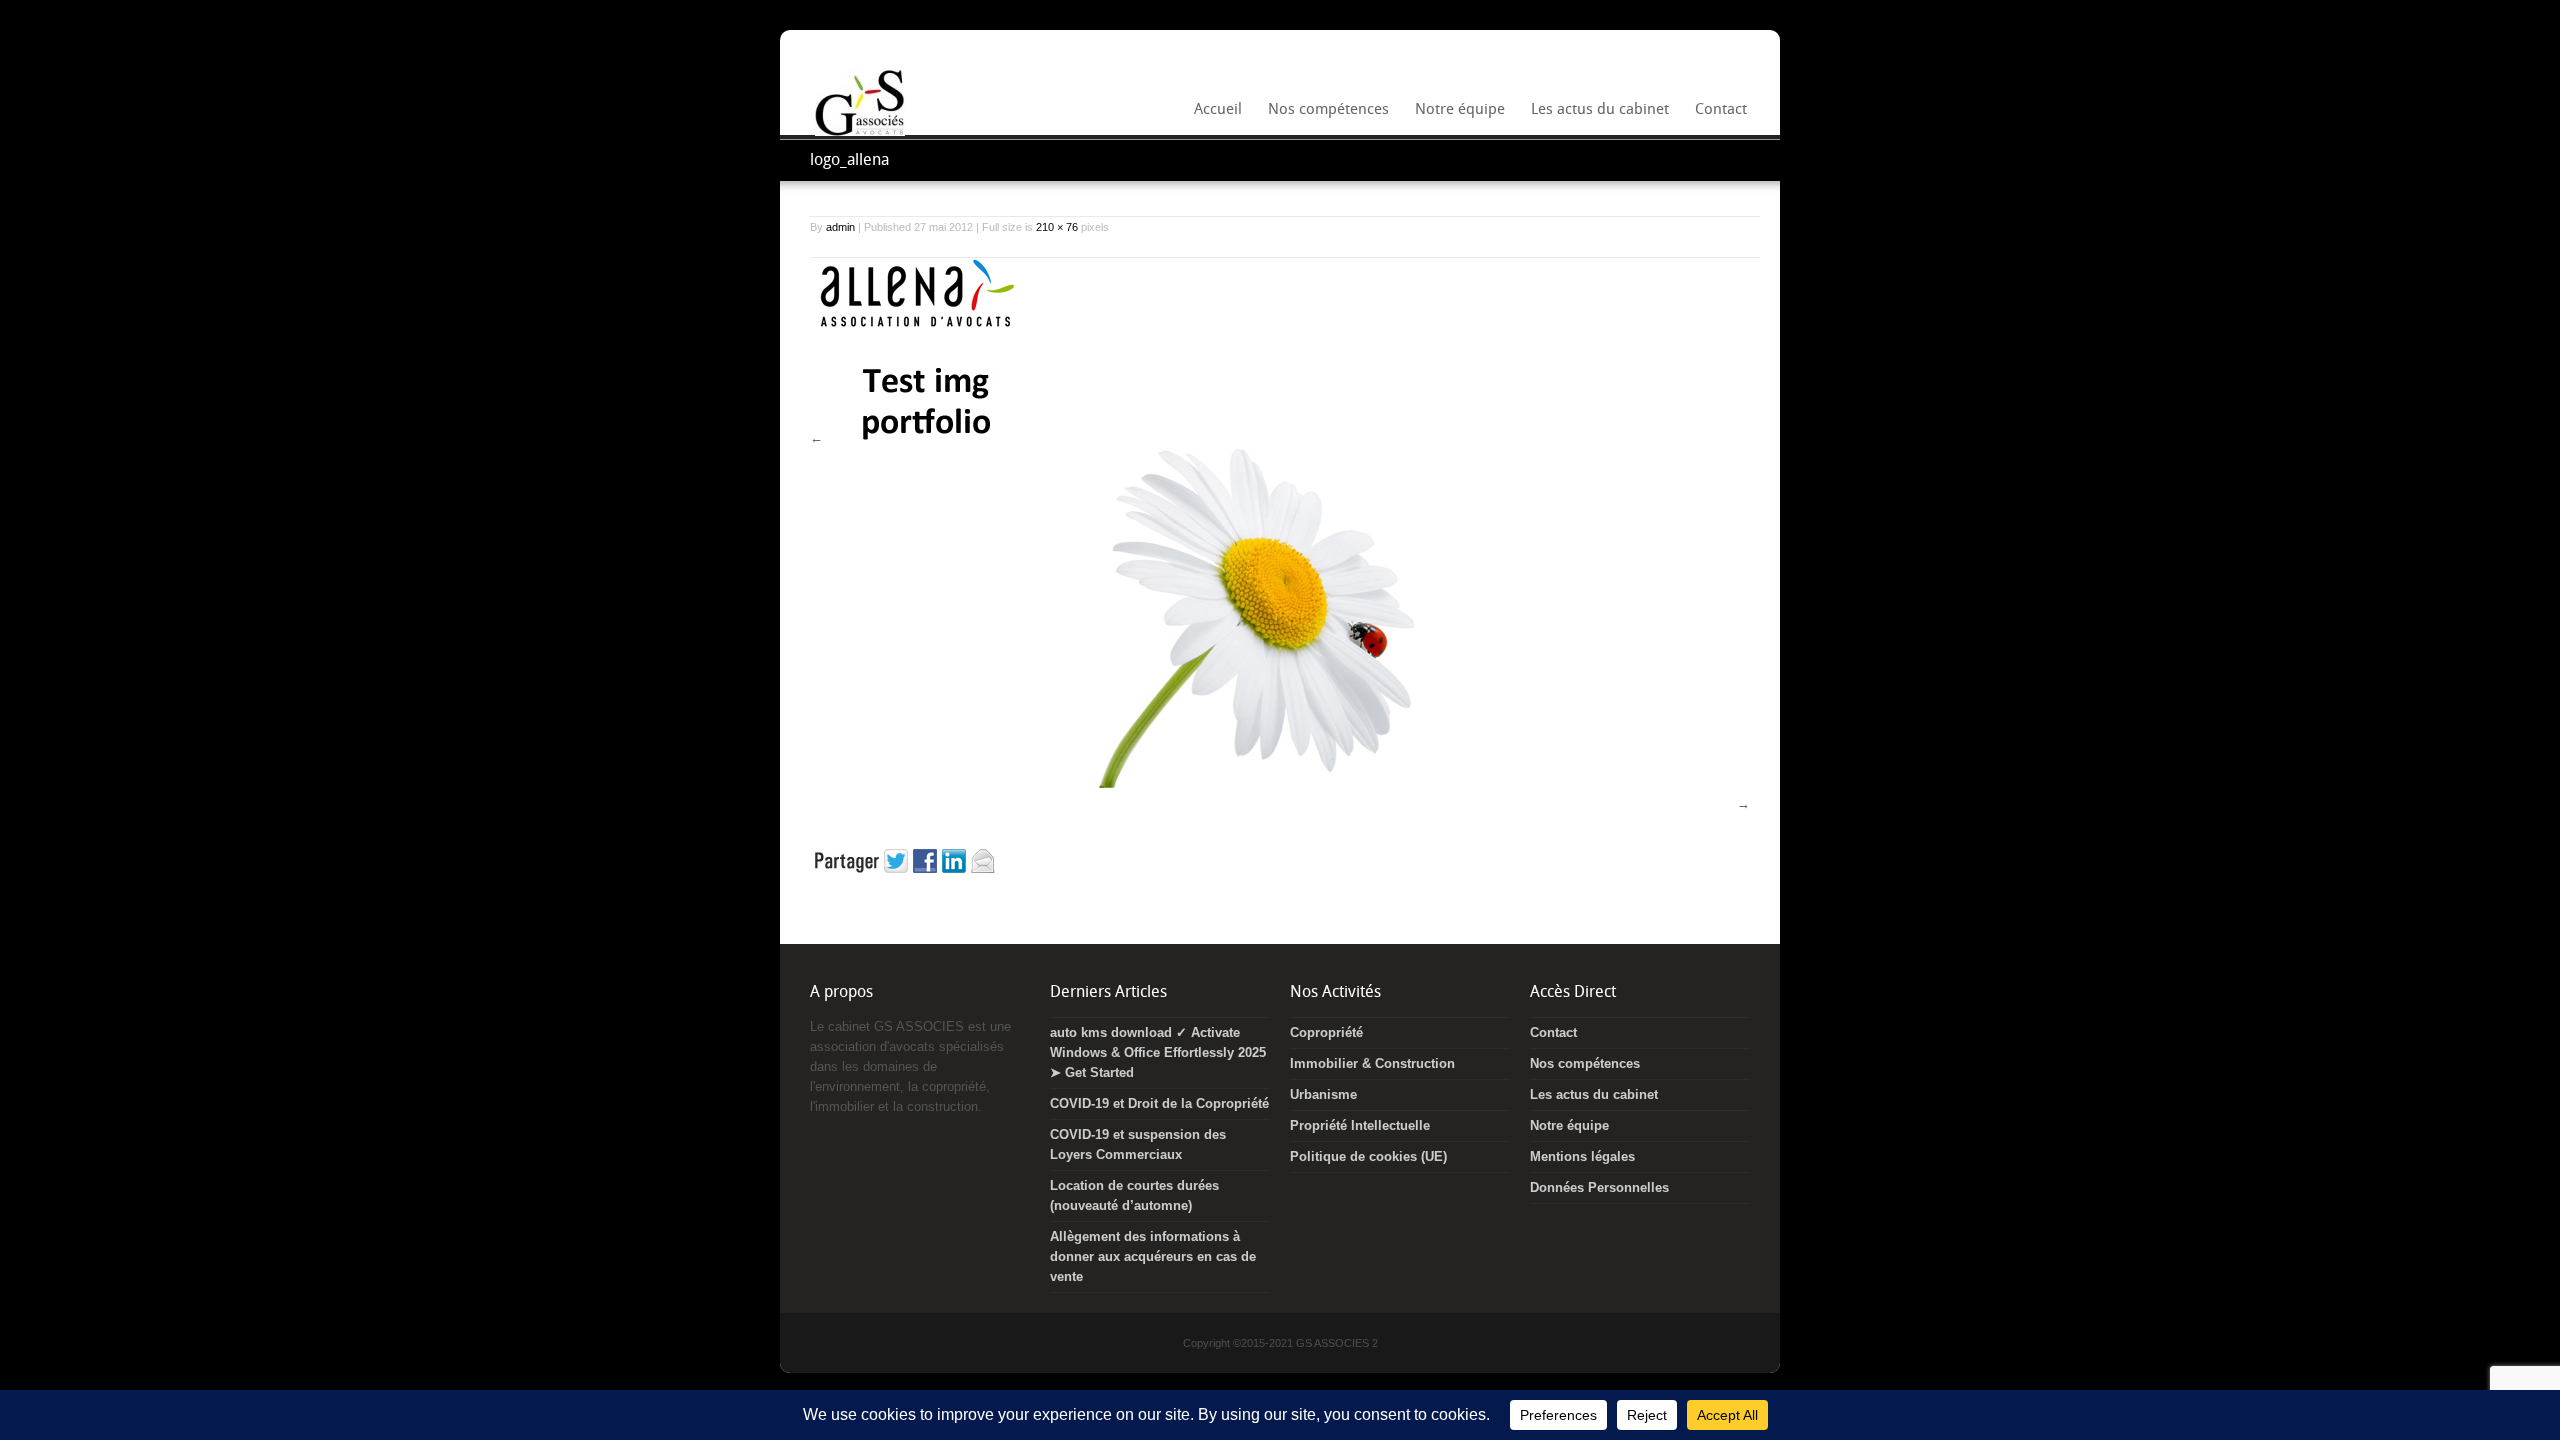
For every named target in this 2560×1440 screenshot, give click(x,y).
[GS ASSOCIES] (860, 131)
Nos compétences (1324, 115)
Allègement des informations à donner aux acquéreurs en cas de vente (1153, 1256)
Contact (1721, 111)
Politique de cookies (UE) (1368, 1156)
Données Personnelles (1599, 1187)
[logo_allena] (915, 329)
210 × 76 (1057, 227)
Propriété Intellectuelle (1360, 1125)
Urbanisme (1323, 1094)
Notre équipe (1456, 115)
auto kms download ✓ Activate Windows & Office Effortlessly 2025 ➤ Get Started (1158, 1052)
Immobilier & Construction (1372, 1063)
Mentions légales (1582, 1156)
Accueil (1218, 111)
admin (840, 227)
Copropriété (1326, 1032)
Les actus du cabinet (1600, 111)
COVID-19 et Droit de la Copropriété (1159, 1103)
